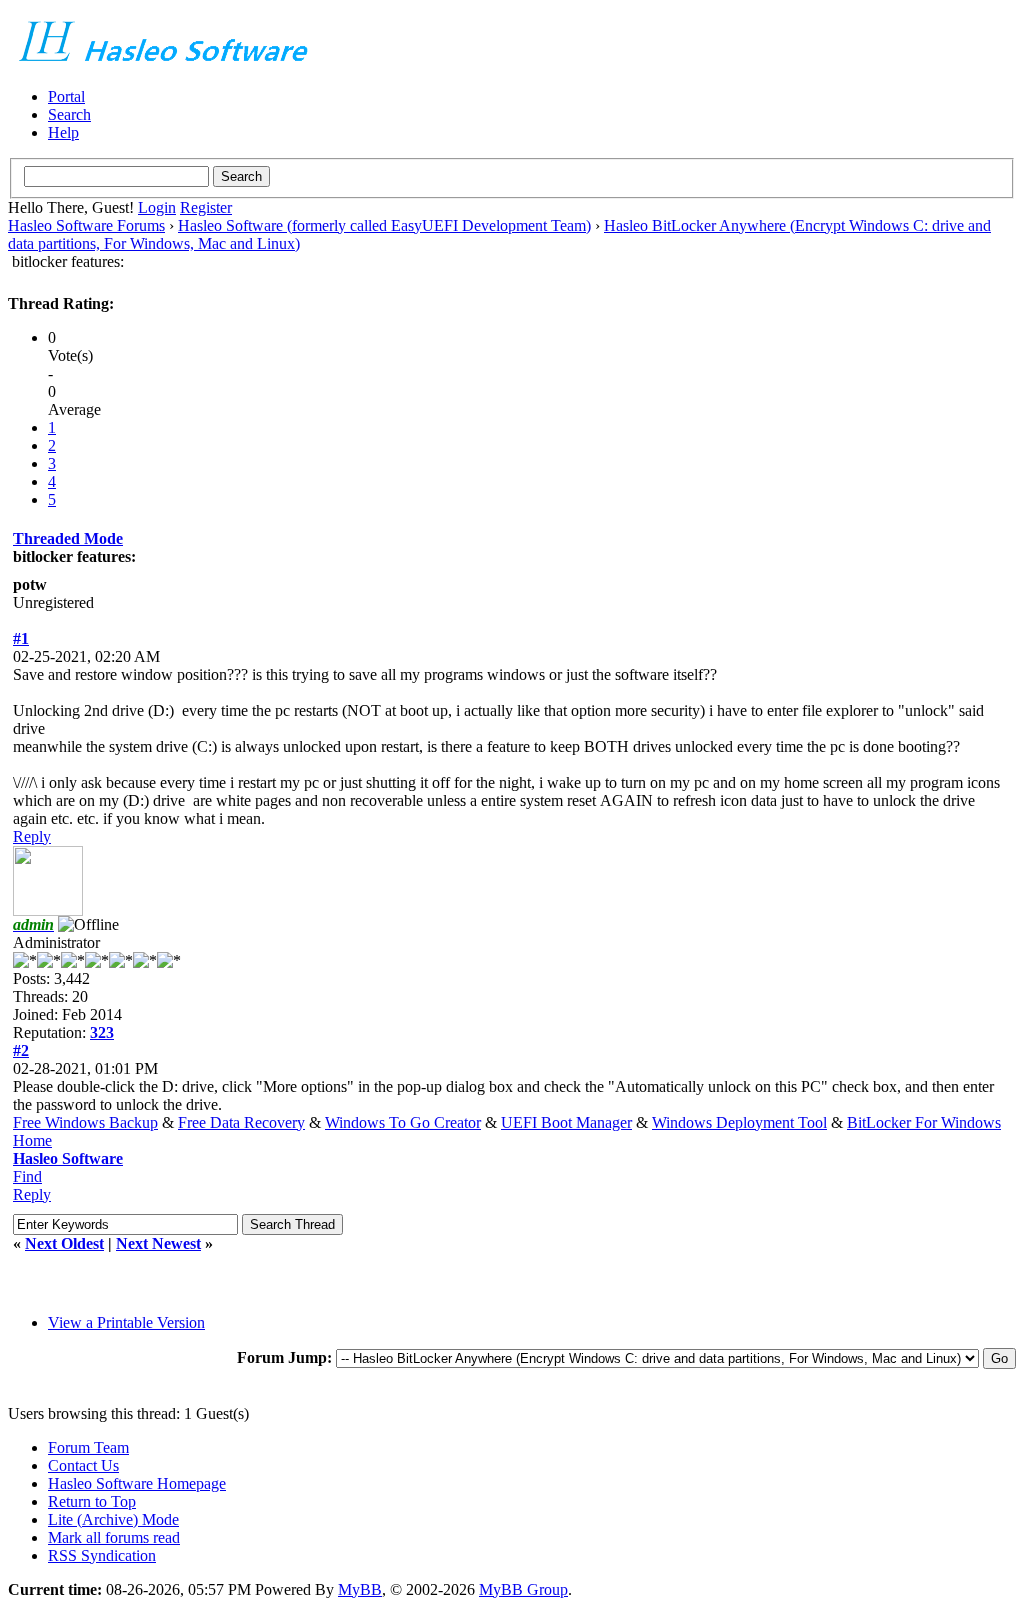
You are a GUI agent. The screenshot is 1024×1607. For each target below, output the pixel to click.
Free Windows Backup (85, 1122)
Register (206, 207)
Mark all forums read (114, 1537)
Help (63, 132)
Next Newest (158, 1243)
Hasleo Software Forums (86, 225)
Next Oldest (64, 1243)
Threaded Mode (68, 538)
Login (157, 207)
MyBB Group (523, 1589)
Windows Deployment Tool (739, 1122)
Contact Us (83, 1465)
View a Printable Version (126, 1322)
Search (69, 114)
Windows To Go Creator (403, 1122)
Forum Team (88, 1447)
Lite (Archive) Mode (113, 1519)
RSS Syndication (102, 1555)
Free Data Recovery (241, 1122)
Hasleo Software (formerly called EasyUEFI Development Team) (384, 225)
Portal (66, 96)
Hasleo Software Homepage (137, 1483)
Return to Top (92, 1501)
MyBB (360, 1589)
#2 (21, 1050)
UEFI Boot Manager (566, 1122)
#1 (21, 638)
